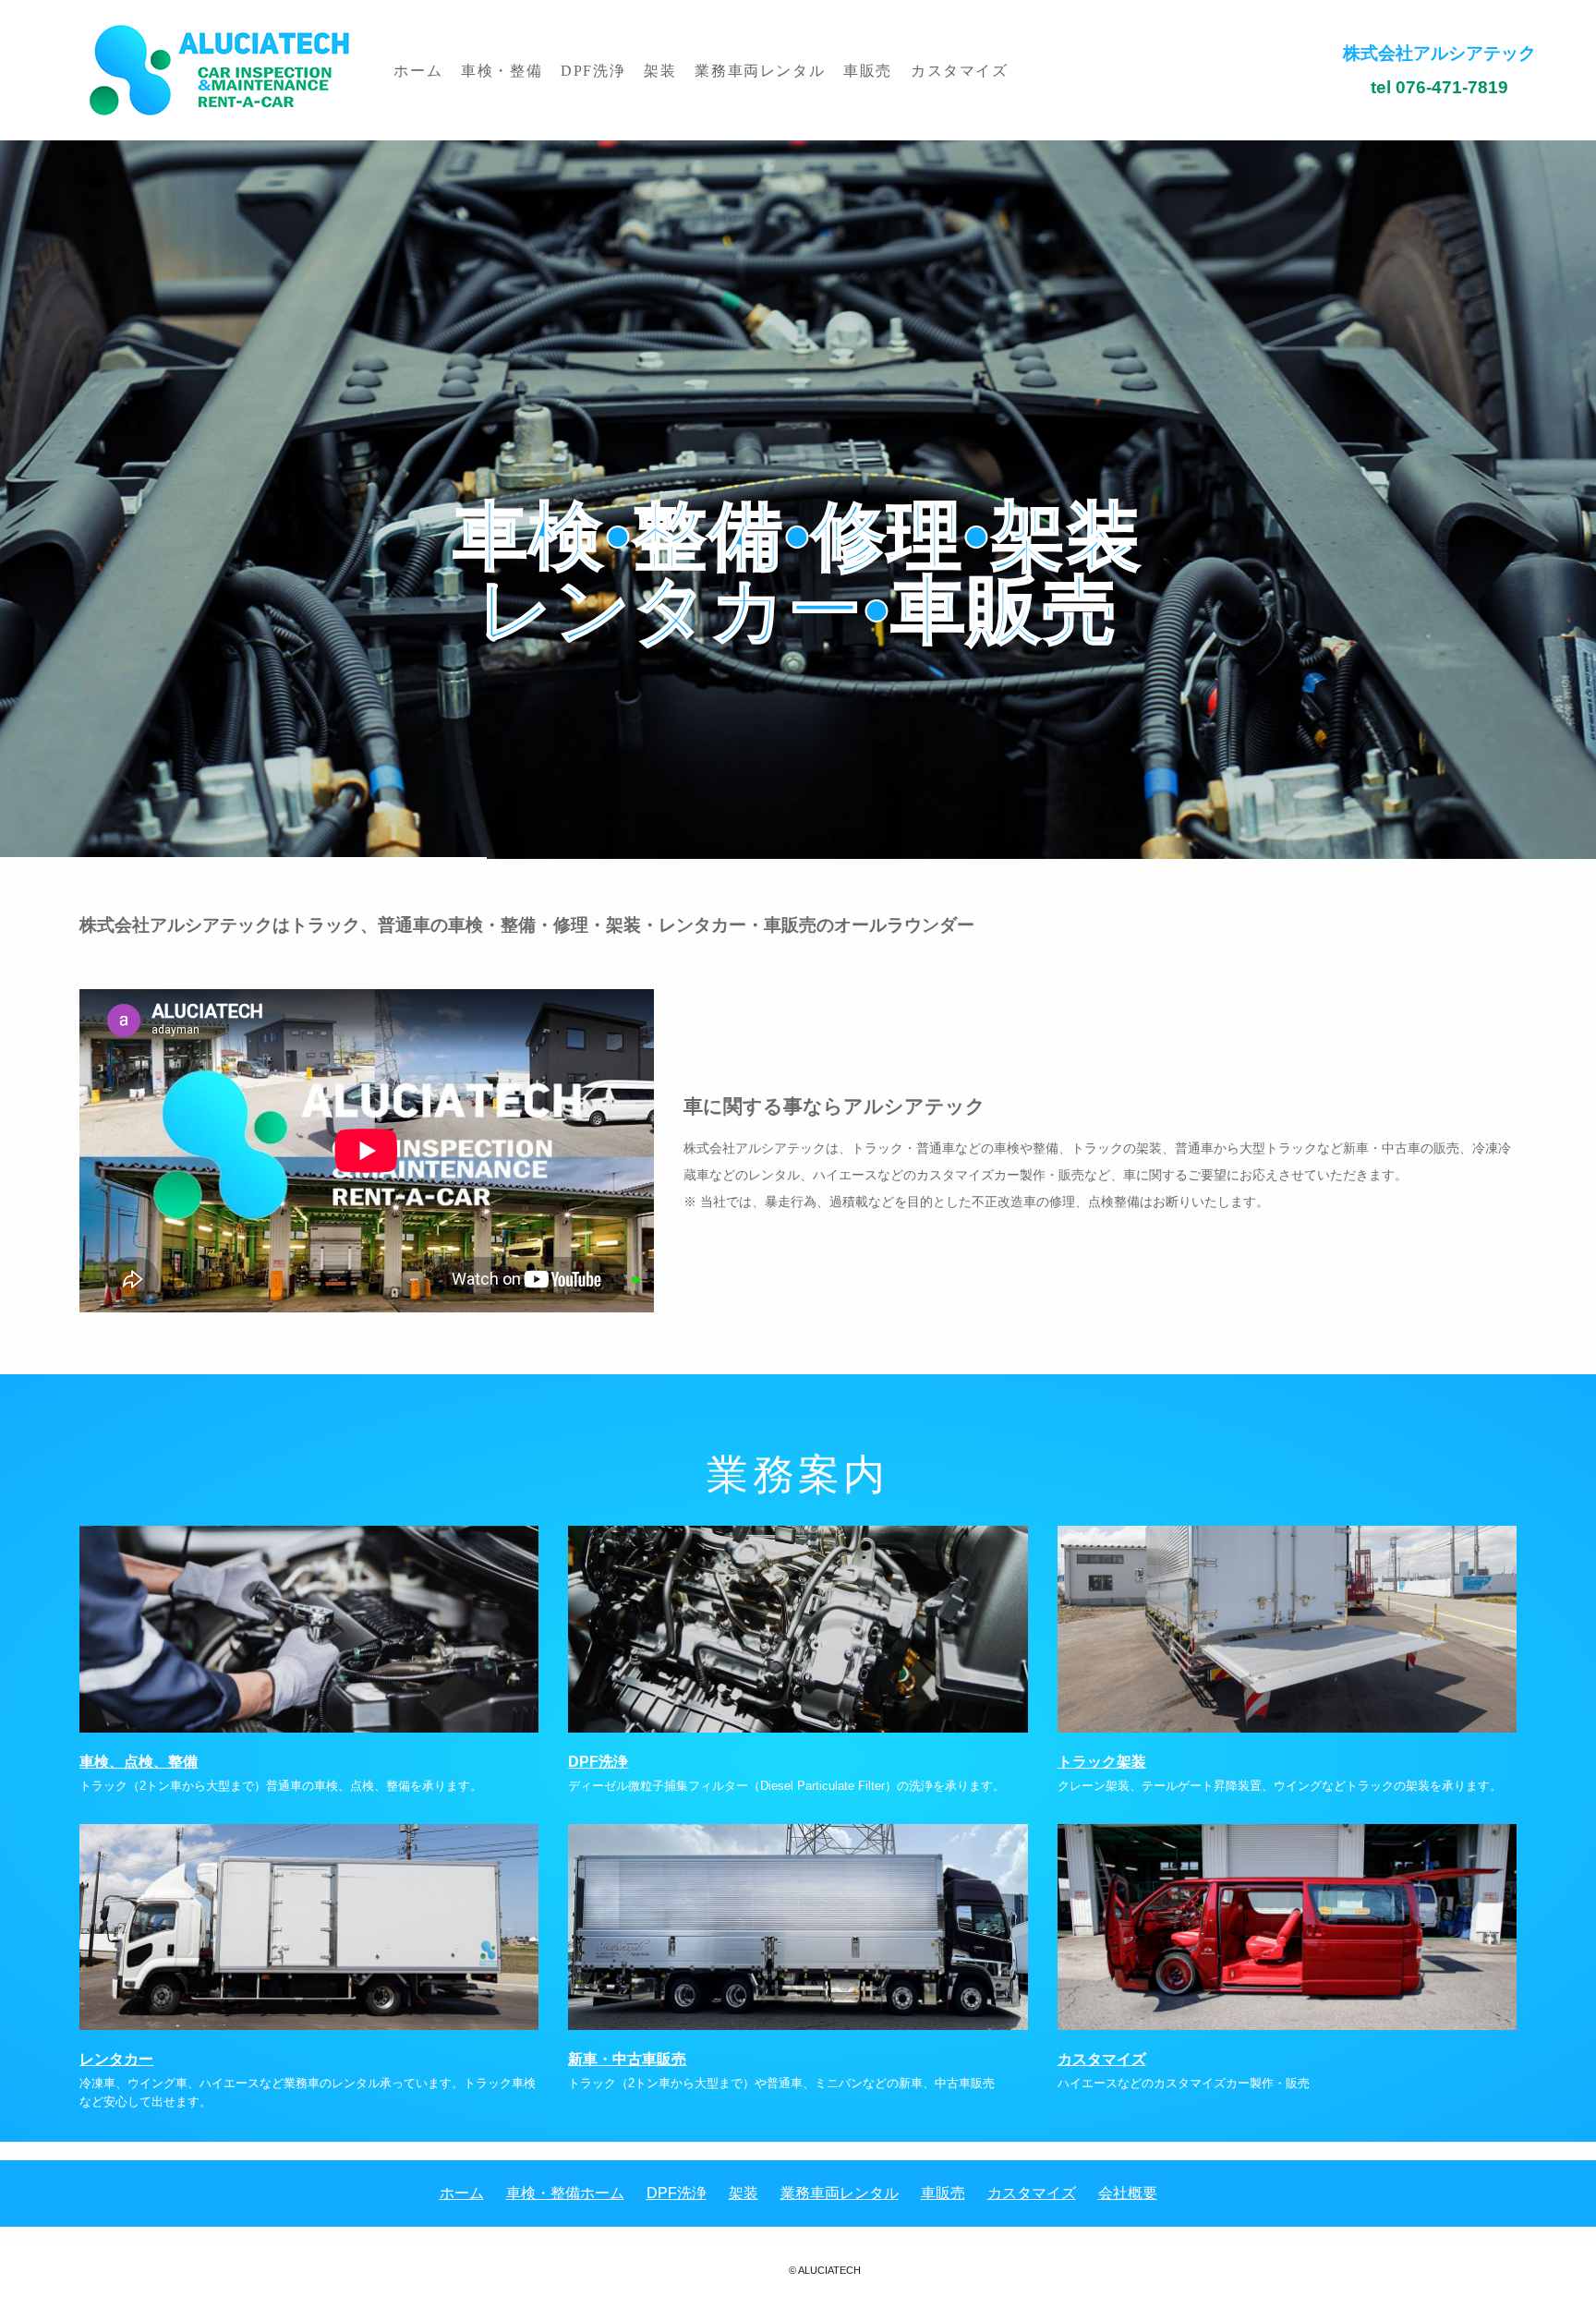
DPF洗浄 (593, 70)
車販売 (868, 70)
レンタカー (116, 2059)
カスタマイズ (960, 70)
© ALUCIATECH (825, 2270)
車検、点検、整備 (139, 1762)
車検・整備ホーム (565, 2193)
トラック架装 (1102, 1762)
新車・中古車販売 (627, 2059)
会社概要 (1128, 2193)
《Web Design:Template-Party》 (798, 2291)
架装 (660, 70)
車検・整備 (502, 70)
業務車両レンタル (760, 70)
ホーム (418, 70)
